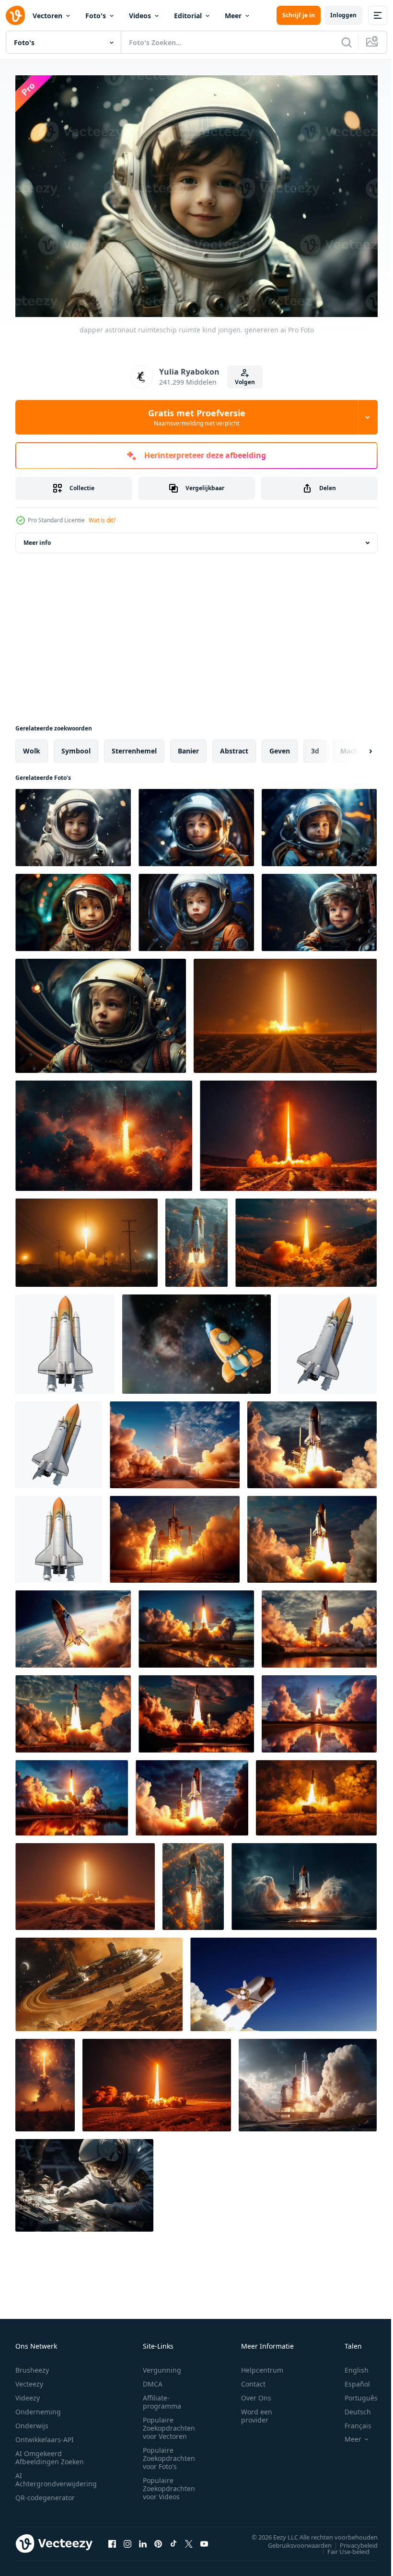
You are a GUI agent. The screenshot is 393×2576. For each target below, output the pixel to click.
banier (188, 746)
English (349, 2365)
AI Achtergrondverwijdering (56, 2475)
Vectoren (47, 16)
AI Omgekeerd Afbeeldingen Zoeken (50, 2453)
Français (351, 2421)
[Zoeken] (347, 42)
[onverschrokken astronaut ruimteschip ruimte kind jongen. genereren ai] (196, 823)
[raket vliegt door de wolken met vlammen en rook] (104, 1131)
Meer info (37, 538)
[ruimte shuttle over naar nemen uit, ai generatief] (304, 1882)
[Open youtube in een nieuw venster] (204, 2539)
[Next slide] (355, 746)
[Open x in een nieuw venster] (189, 2539)
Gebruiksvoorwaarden (293, 2540)
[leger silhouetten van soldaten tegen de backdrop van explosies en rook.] (316, 1793)
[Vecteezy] (15, 15)
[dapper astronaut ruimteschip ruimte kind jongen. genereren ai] (73, 823)
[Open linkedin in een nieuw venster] (143, 2539)
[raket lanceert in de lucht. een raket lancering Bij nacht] (285, 1011)
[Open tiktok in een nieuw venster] (173, 2539)
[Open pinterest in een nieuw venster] (158, 2539)
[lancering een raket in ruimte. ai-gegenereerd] (308, 2080)
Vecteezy (29, 2379)
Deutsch (351, 2407)
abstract (234, 746)
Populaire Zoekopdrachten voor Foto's (169, 2453)
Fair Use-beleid (341, 2546)
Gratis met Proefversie (197, 417)
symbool (76, 746)
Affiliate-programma (162, 2397)
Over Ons (256, 2393)
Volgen (245, 382)
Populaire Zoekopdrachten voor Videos (169, 2484)
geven (280, 746)
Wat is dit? (102, 520)
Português (354, 2393)
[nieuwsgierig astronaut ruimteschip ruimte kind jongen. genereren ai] (73, 908)
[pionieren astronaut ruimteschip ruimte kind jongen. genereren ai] (319, 908)
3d (315, 746)
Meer (233, 16)
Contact (253, 2379)
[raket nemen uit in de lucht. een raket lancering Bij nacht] (85, 1882)
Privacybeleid (352, 2540)
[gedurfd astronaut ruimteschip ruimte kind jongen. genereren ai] (319, 823)
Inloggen (343, 15)
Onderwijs (32, 2421)
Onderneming (38, 2407)
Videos (140, 16)
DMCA (153, 2379)
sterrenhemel (134, 746)
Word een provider (257, 2411)
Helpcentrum (262, 2365)
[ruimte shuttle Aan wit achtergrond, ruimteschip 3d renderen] (328, 1339)
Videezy (28, 2393)
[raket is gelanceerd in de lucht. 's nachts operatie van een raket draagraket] (45, 2080)
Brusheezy (32, 2365)
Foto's (96, 16)
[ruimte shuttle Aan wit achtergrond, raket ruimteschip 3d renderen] (65, 1339)
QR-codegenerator (45, 2493)
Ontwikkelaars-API (45, 2435)
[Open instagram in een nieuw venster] (127, 2539)
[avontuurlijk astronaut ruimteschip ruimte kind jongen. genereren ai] (196, 908)
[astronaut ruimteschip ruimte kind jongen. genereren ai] (101, 1011)
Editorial (188, 16)
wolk (32, 746)
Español (350, 2379)
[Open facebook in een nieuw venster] (112, 2539)
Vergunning (162, 2365)
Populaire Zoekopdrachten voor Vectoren (169, 2423)
